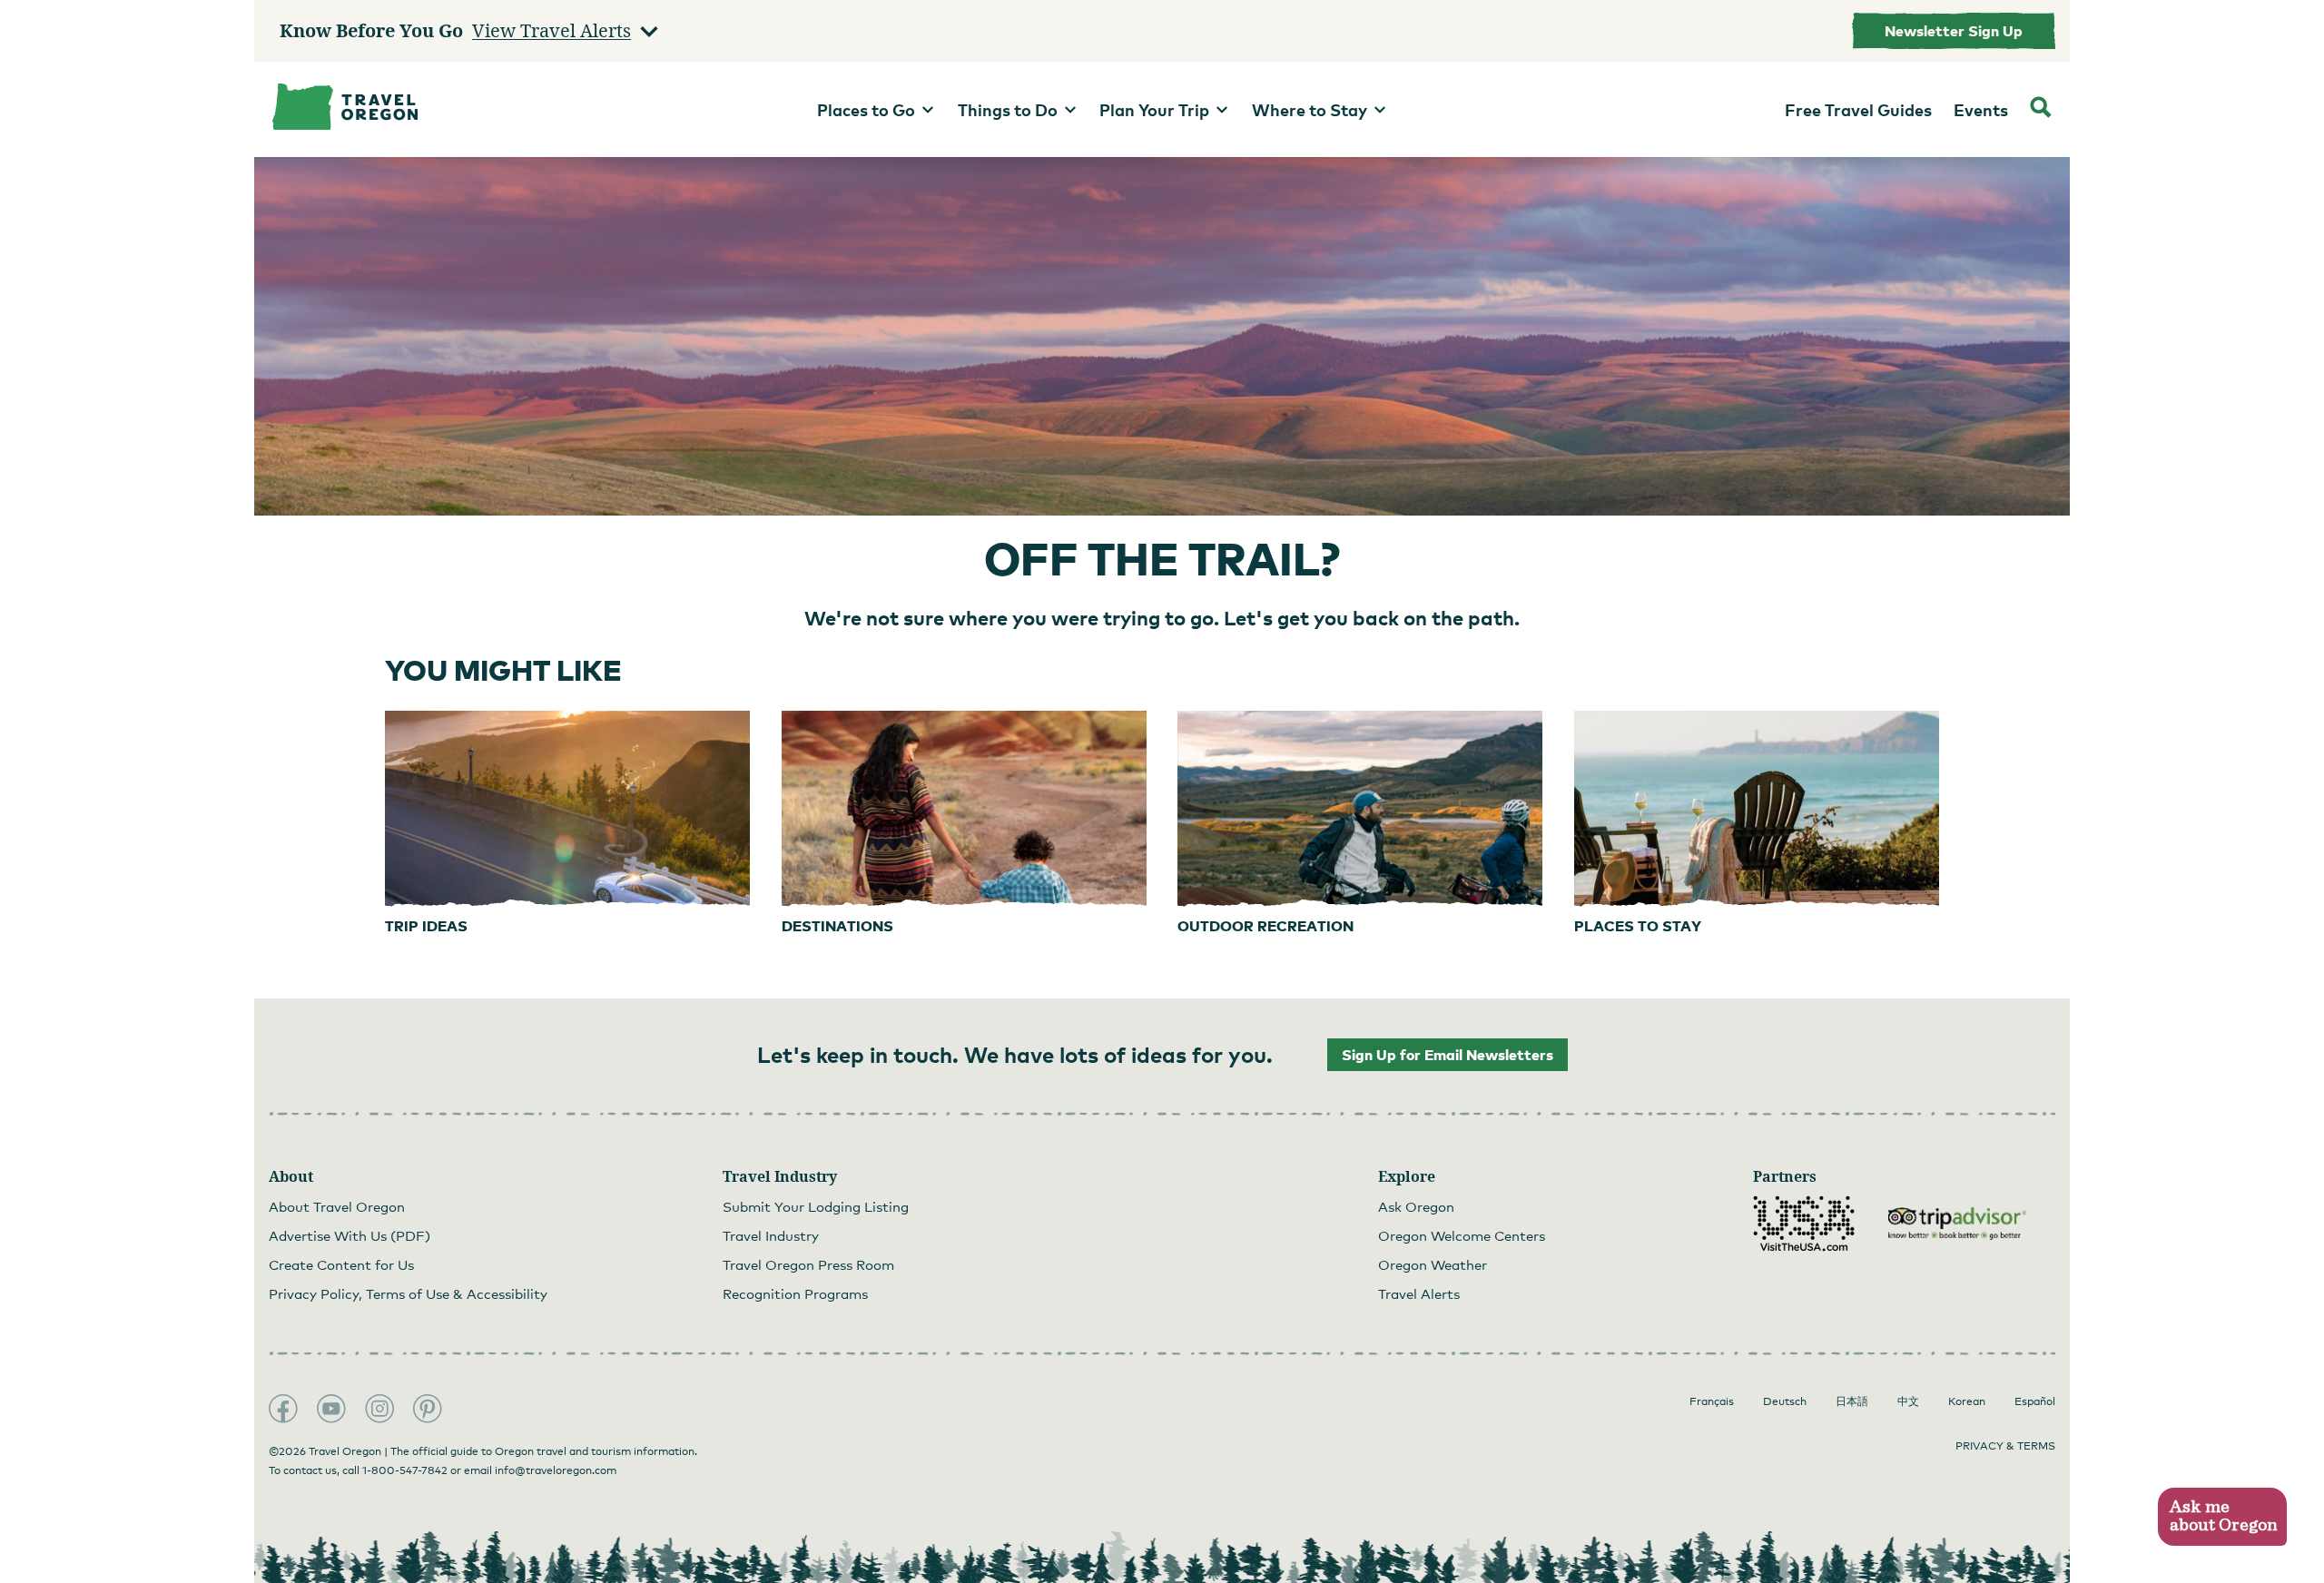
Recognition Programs (795, 1293)
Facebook (283, 1409)
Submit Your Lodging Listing (816, 1206)
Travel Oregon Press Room (808, 1264)
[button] (2222, 1517)
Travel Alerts (1419, 1293)
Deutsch (1785, 1401)
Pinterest (428, 1409)
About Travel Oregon (337, 1206)
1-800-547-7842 (405, 1470)
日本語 (1852, 1401)
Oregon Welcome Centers (1462, 1235)
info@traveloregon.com (556, 1470)
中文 (1908, 1401)
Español (2035, 1401)
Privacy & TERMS (2005, 1446)
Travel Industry (771, 1235)
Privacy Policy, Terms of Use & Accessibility (408, 1293)
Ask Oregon (1416, 1206)
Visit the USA (1804, 1224)
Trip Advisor (1957, 1224)
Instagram (379, 1409)
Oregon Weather (1433, 1264)
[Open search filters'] (2041, 109)
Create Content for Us (341, 1264)
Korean (1967, 1401)
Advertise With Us (350, 1235)
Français (1712, 1401)
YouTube (331, 1409)
